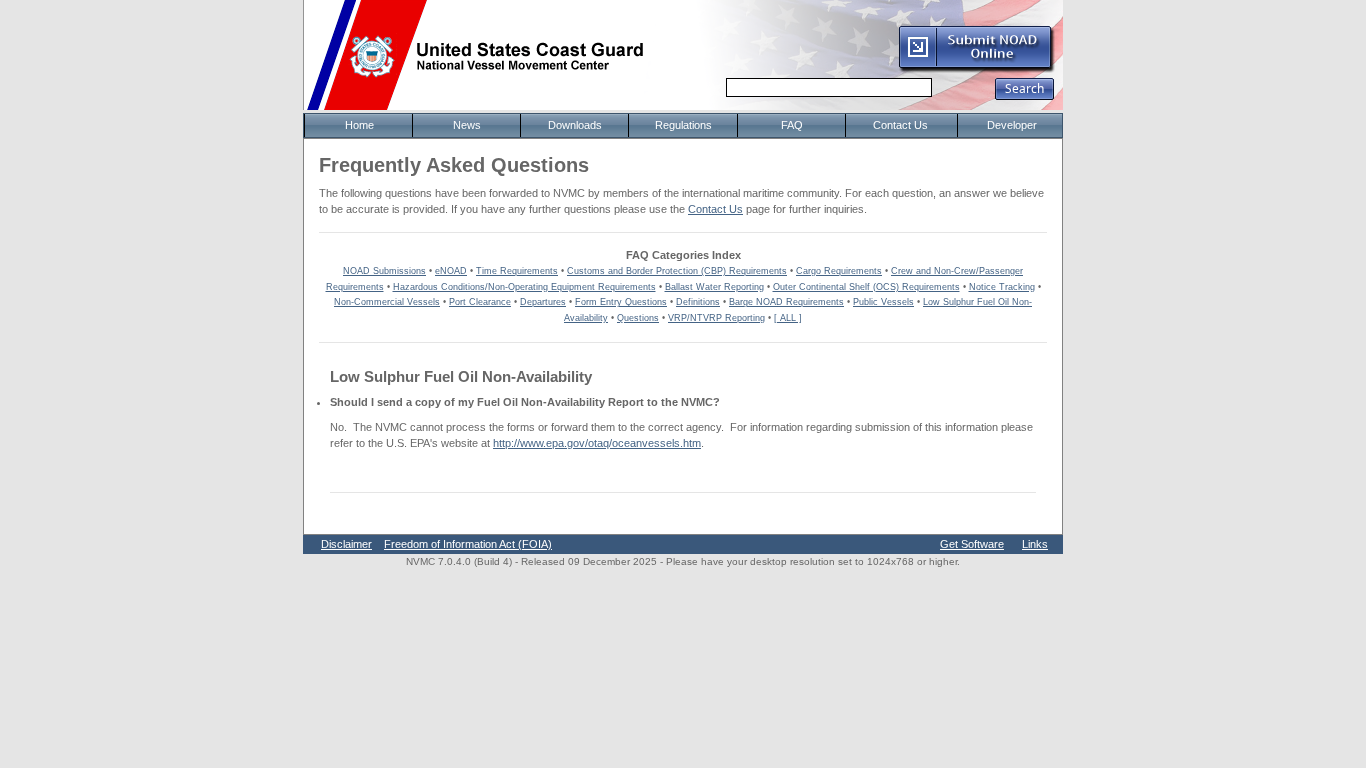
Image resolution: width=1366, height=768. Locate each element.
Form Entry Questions (621, 302)
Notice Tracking (1002, 287)
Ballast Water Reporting (714, 287)
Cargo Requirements (839, 271)
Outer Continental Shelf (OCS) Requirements (866, 287)
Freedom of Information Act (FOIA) (468, 544)
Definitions (698, 302)
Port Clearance (480, 302)
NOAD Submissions (384, 271)
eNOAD (451, 271)
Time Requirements (517, 271)
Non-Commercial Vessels (387, 302)
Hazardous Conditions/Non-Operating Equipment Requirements (524, 287)
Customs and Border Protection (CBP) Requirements (677, 271)
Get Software (972, 544)
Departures (543, 302)
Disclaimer (346, 544)
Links (1035, 544)
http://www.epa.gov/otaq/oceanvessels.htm (597, 443)
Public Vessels (883, 302)
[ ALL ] (788, 318)
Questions (638, 318)
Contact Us (715, 209)
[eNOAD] (976, 69)
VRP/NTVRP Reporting (716, 318)
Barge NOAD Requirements (786, 302)
